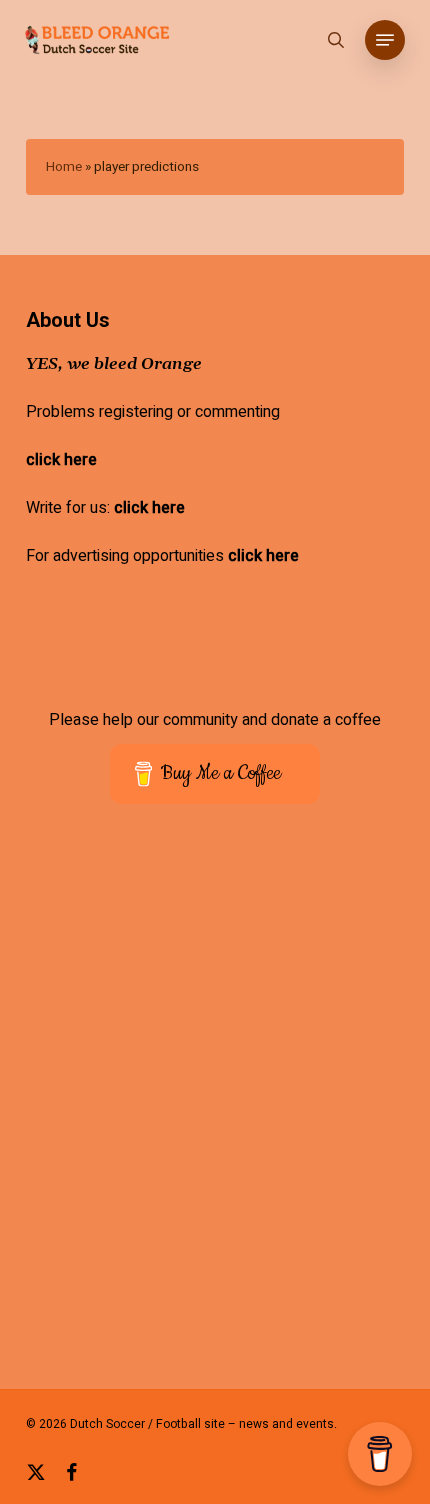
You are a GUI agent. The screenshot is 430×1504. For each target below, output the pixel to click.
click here (61, 460)
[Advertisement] (215, 1110)
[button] (385, 40)
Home (64, 167)
